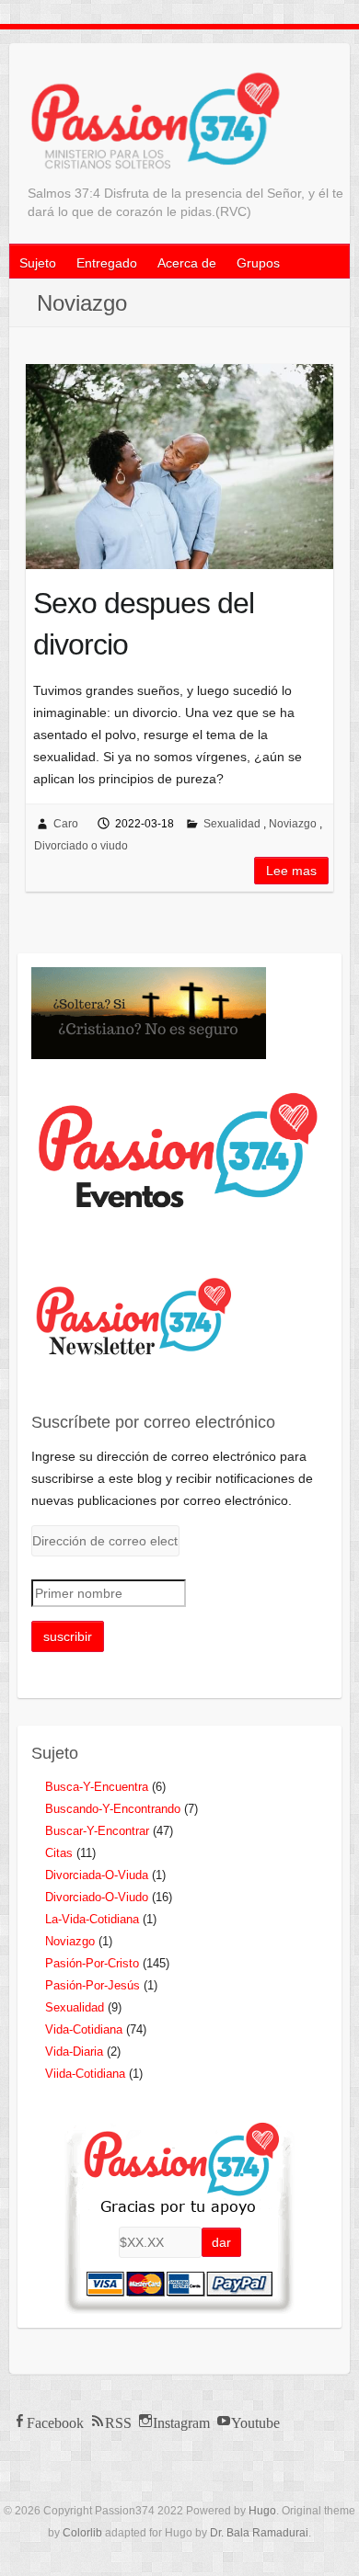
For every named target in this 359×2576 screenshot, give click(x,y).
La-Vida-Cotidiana (92, 1919)
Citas (59, 1853)
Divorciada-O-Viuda (97, 1875)
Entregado (107, 263)
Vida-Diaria (74, 2052)
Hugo (262, 2511)
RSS (118, 2421)
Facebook (55, 2421)
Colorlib (82, 2533)
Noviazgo (293, 824)
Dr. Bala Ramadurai (259, 2533)
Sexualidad (232, 824)
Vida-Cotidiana (84, 2029)
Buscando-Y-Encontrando (113, 1809)
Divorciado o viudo (81, 846)
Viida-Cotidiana (85, 2074)
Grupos (258, 263)
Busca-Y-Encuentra (97, 1787)
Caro (66, 824)
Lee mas (291, 871)
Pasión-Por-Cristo (92, 1963)
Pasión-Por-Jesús (93, 1985)
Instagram (181, 2421)
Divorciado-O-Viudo (97, 1897)
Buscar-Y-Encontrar (97, 1831)
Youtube (255, 2421)
